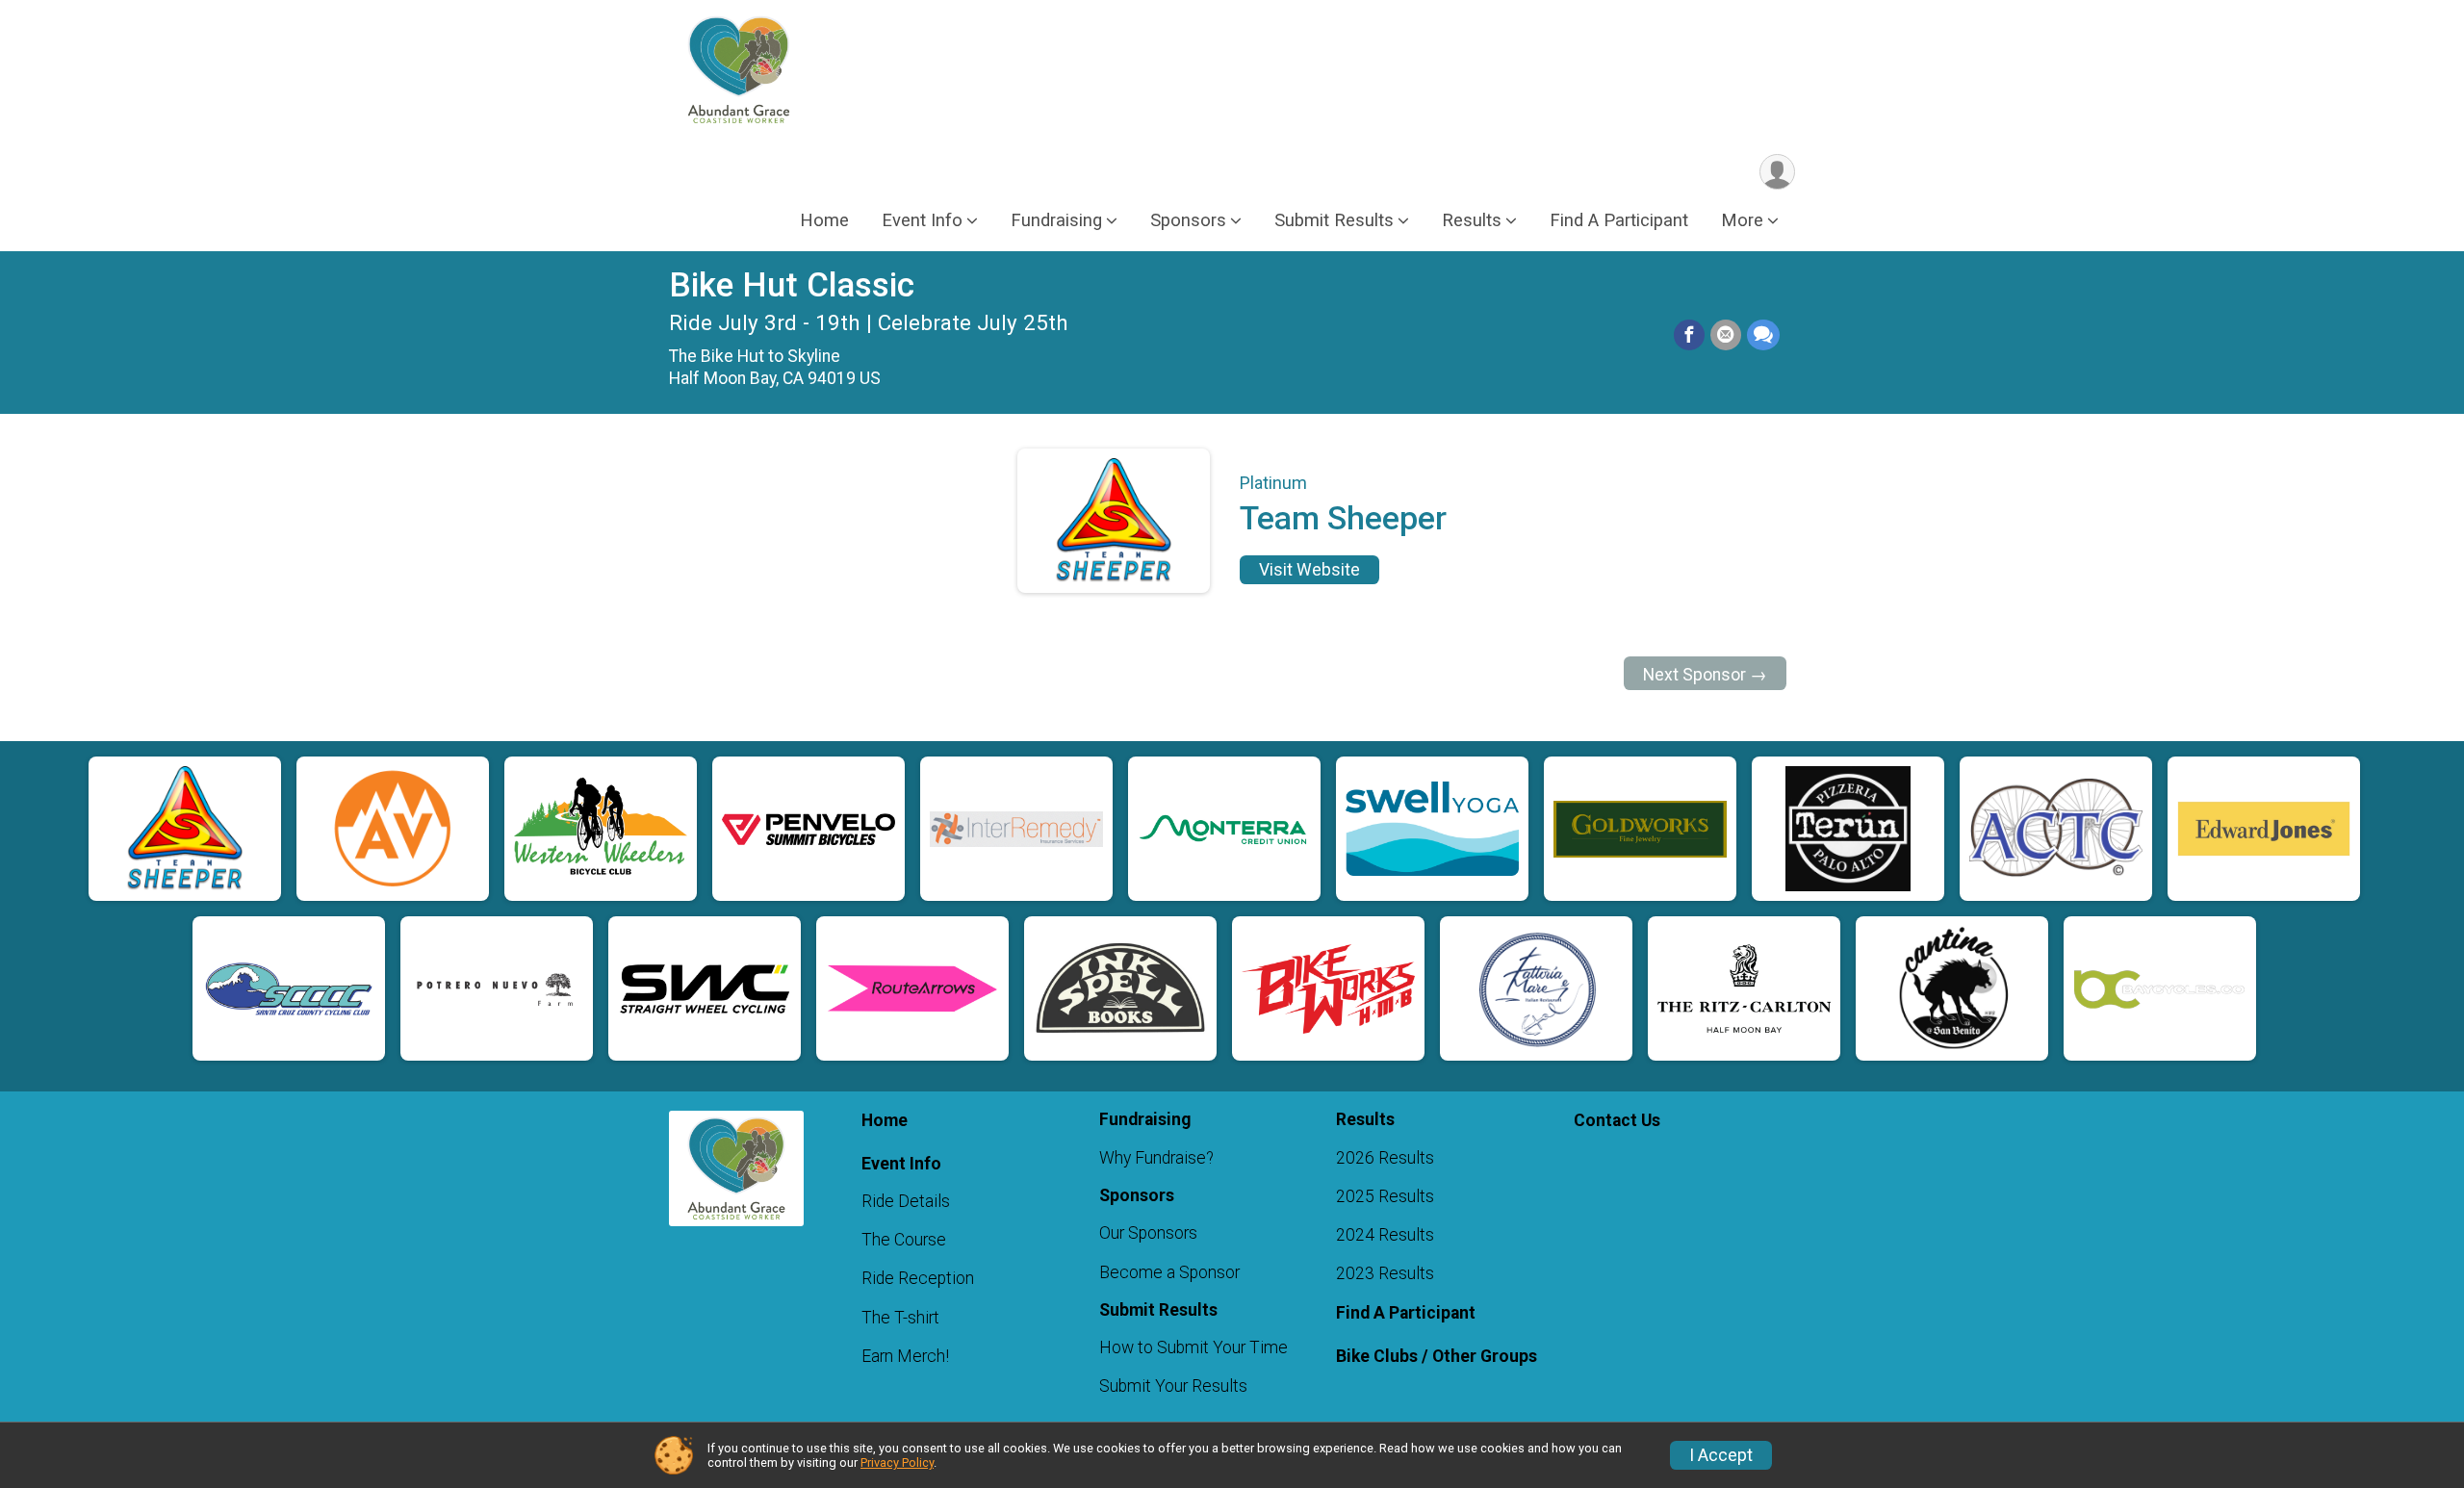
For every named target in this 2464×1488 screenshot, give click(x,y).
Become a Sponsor (1169, 1272)
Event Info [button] (922, 220)
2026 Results (1385, 1158)
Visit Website (1309, 570)
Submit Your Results (1173, 1386)
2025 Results (1385, 1196)
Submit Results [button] (1334, 220)
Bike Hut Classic (792, 285)
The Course (904, 1240)
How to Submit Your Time (1193, 1347)
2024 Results (1385, 1235)
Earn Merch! (905, 1356)
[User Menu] (1777, 172)
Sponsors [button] (1188, 220)
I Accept (1721, 1455)
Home (824, 220)
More (1742, 220)
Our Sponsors (1148, 1233)
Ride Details (906, 1201)
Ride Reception (918, 1278)
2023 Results (1385, 1273)
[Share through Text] (1763, 335)
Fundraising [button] (1056, 220)
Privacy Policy (897, 1462)
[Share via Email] (1726, 335)
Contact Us (1617, 1120)
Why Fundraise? (1156, 1158)
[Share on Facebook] (1689, 335)
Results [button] (1472, 220)
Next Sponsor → (1705, 675)
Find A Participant (1619, 220)
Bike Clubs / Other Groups (1437, 1356)
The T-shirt (900, 1318)
